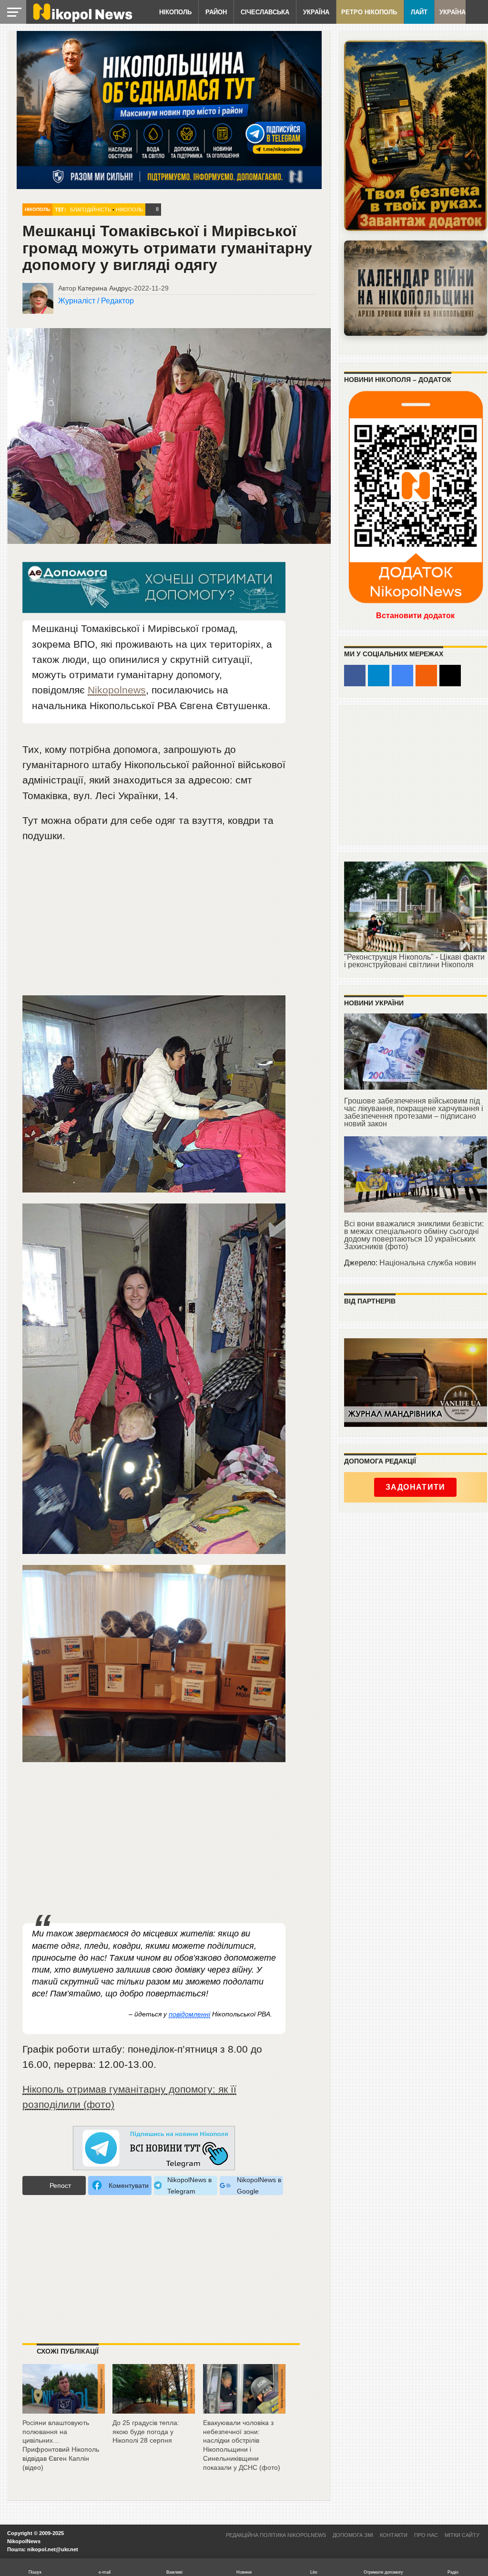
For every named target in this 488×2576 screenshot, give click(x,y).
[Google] (402, 676)
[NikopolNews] (154, 2149)
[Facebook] (355, 676)
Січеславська (265, 12)
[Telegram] (379, 676)
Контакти (394, 2535)
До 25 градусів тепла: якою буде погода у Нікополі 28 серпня (146, 2431)
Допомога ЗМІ (353, 2535)
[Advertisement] (154, 923)
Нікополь (175, 12)
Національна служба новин (428, 1263)
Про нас (426, 2535)
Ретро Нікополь (369, 12)
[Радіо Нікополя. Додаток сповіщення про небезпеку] (416, 136)
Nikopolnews (117, 690)
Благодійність (91, 210)
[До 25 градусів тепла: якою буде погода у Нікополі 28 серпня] (154, 2410)
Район (216, 12)
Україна (316, 12)
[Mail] (450, 676)
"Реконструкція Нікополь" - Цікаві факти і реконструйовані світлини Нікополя (414, 961)
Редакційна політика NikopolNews (276, 2535)
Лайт (419, 12)
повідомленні (189, 2014)
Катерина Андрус (105, 288)
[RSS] (426, 676)
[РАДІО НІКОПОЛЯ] (416, 288)
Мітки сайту (462, 2535)
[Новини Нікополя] (82, 20)
